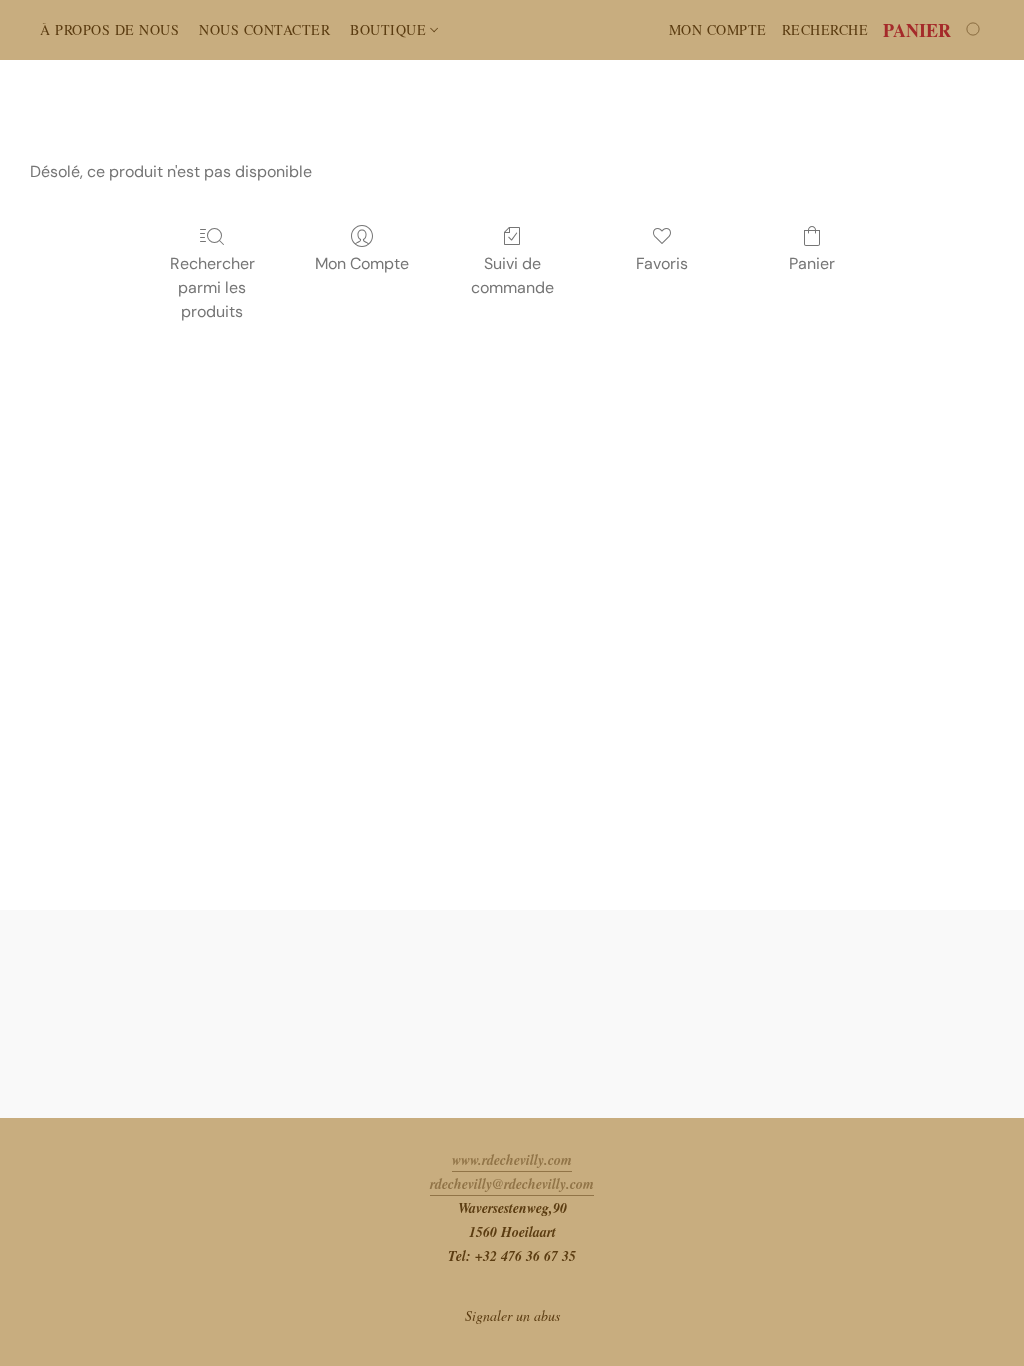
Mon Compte (362, 263)
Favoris (662, 263)
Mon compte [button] (718, 29)
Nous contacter (264, 29)
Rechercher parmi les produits (212, 287)
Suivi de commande (512, 275)
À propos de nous (109, 29)
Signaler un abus (512, 1315)
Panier (812, 263)
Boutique (390, 29)
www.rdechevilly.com (512, 1160)
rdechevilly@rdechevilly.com (512, 1184)
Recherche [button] (825, 29)
